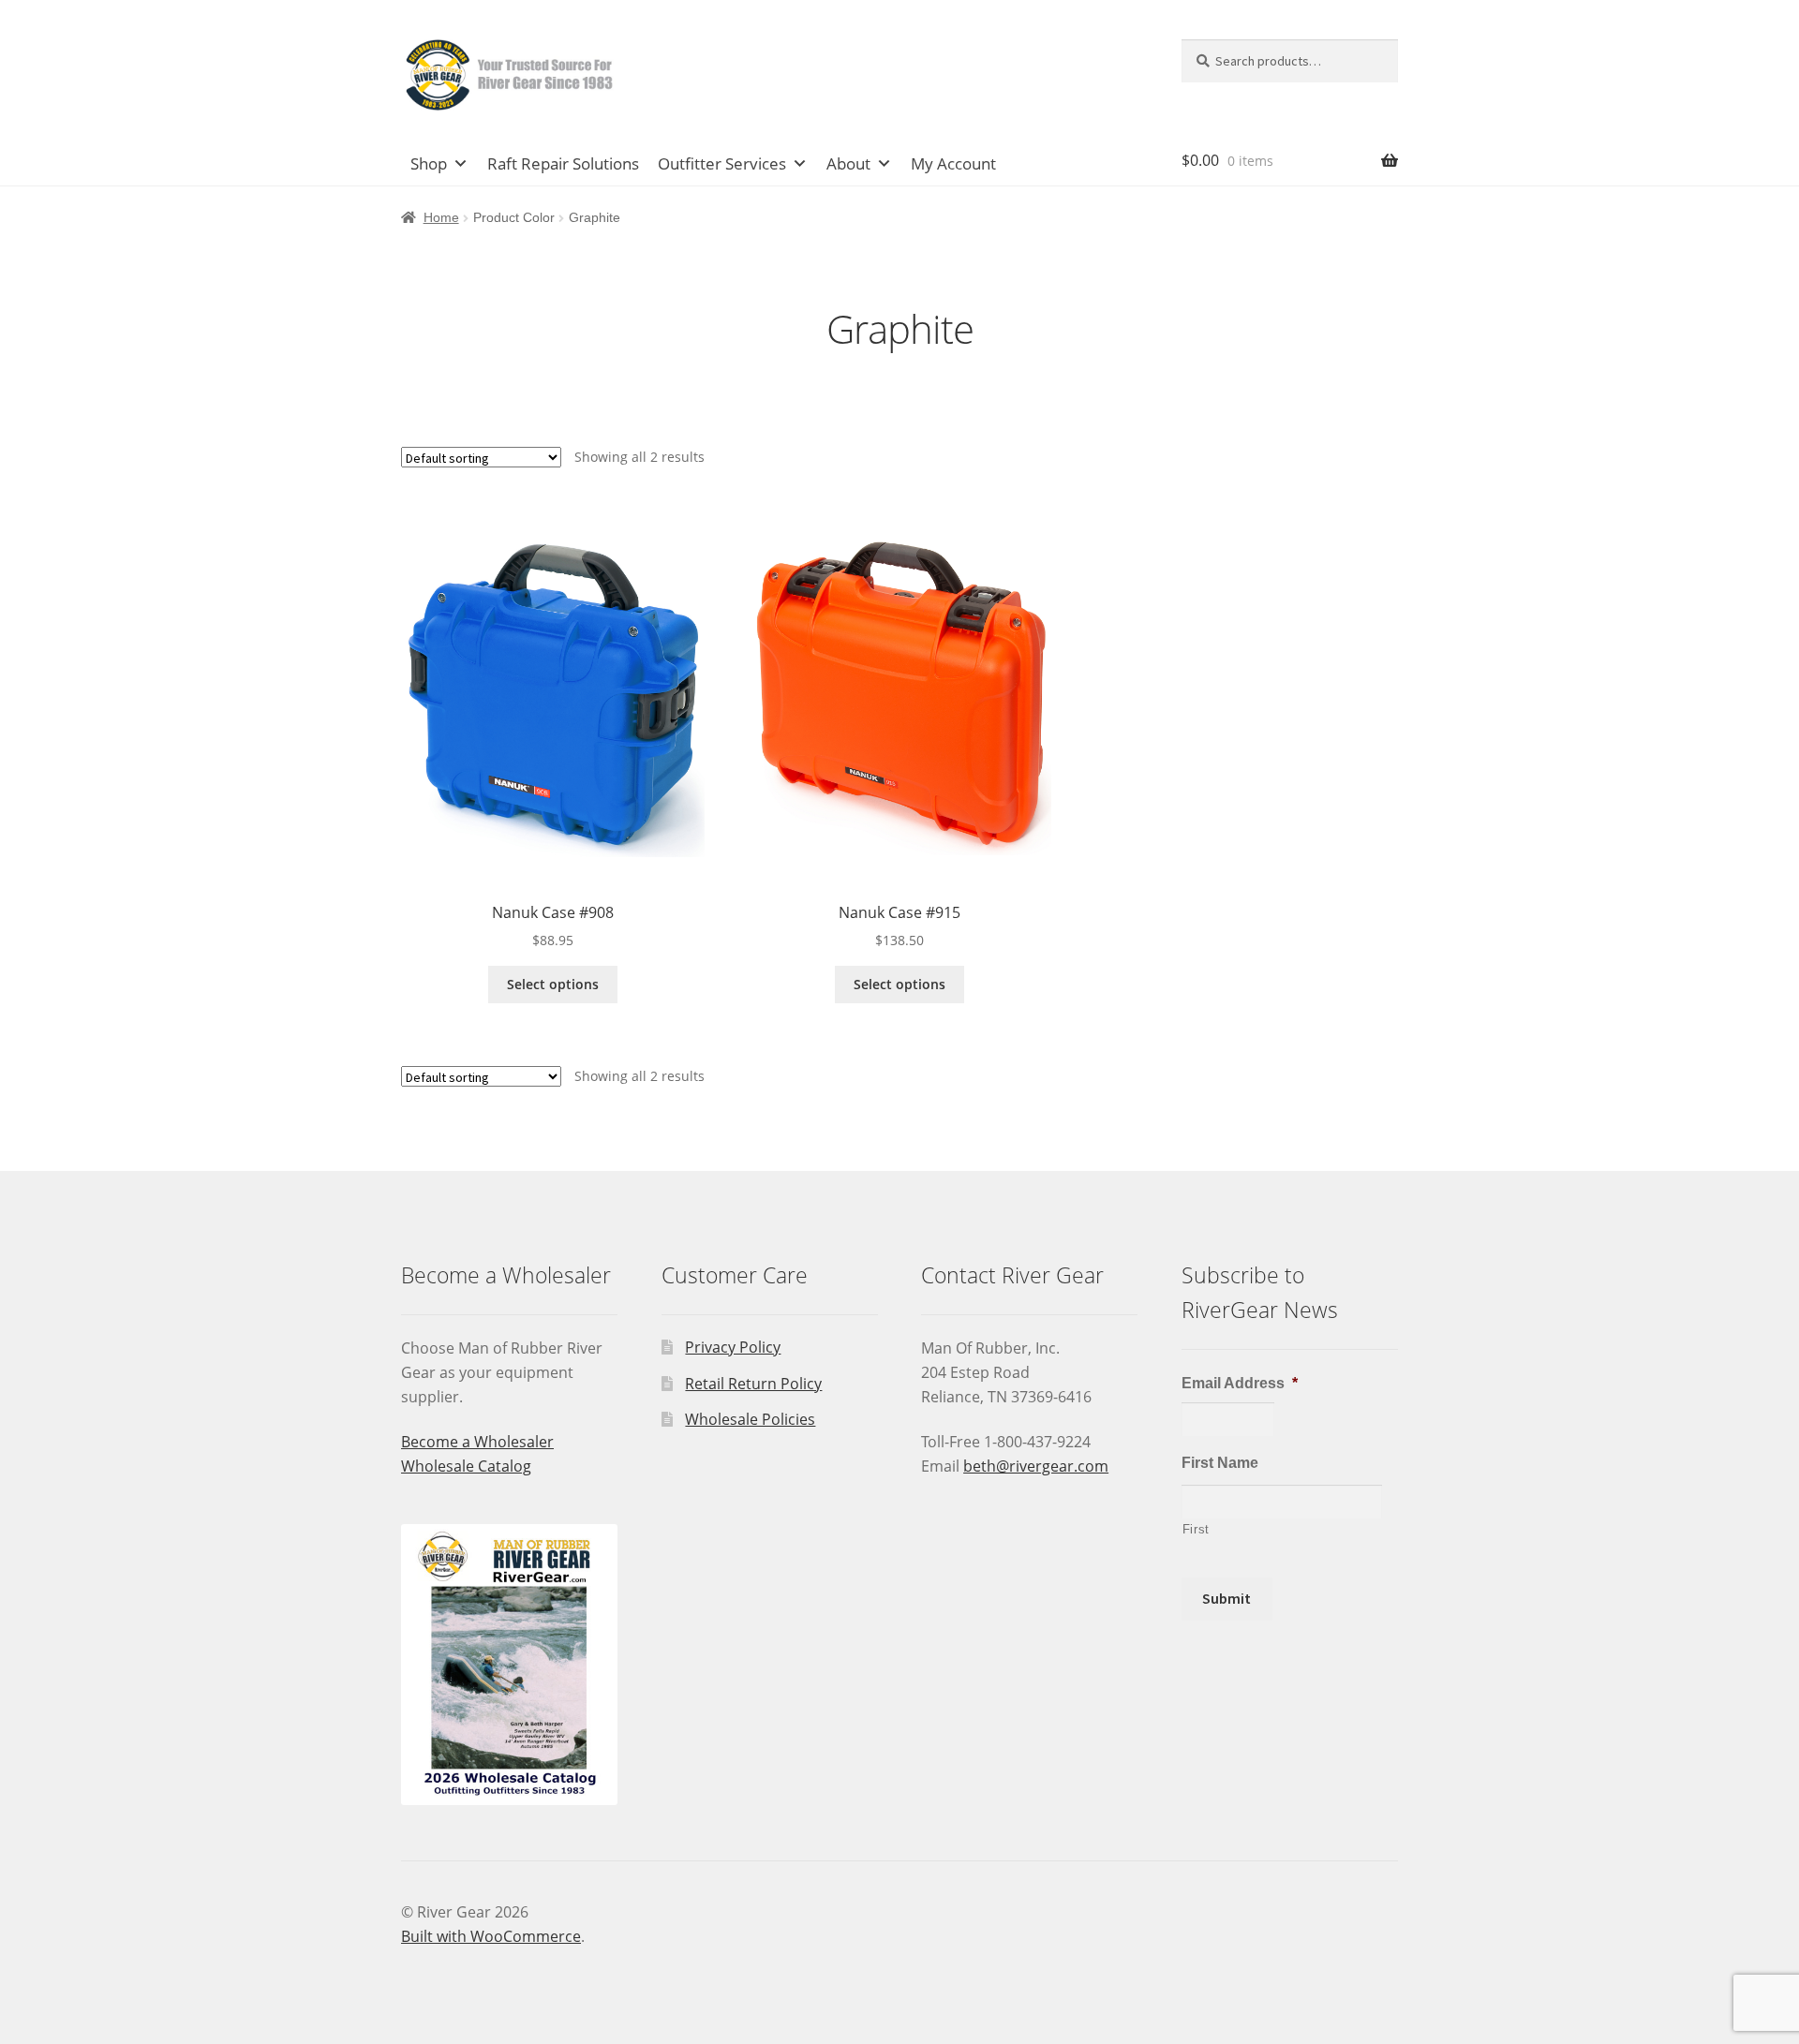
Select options (553, 984)
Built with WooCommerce (491, 1936)
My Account (953, 163)
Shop (429, 163)
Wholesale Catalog (466, 1466)
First (1196, 1529)
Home (441, 217)
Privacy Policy (733, 1347)
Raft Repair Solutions (563, 163)
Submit (1227, 1598)
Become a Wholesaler (477, 1442)
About (848, 163)
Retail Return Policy (753, 1384)
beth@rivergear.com (1036, 1466)
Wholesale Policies (750, 1419)
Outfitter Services (722, 163)
